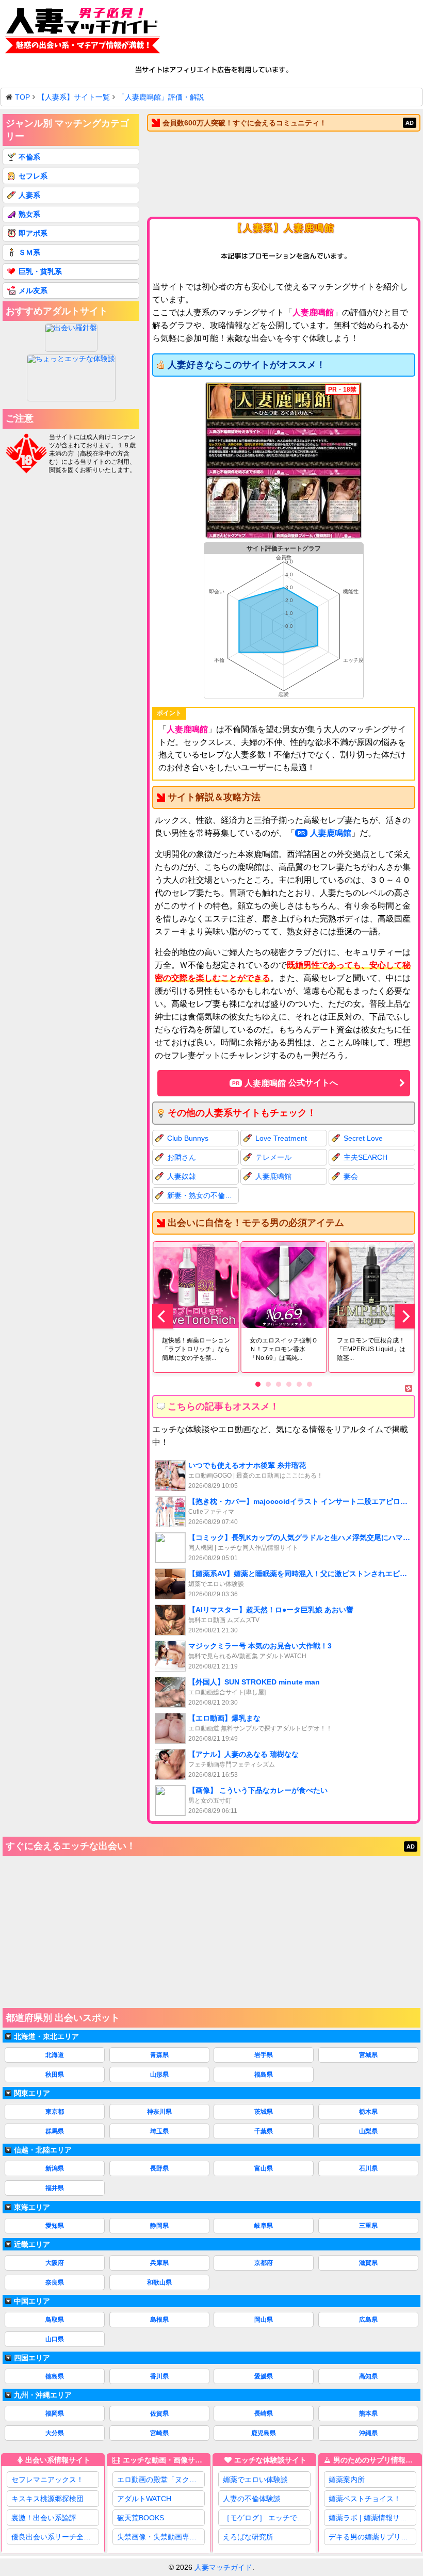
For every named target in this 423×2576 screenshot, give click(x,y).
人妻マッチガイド (223, 2567)
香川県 (159, 2376)
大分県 (55, 2433)
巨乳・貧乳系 (40, 271)
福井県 (55, 2188)
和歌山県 (159, 2282)
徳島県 (55, 2376)
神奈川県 (159, 2112)
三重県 (368, 2226)
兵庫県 (159, 2263)
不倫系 (29, 157)
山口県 (55, 2339)
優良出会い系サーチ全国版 (55, 2537)
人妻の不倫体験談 (252, 2499)
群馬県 (55, 2131)
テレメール (273, 1157)
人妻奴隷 (182, 1176)
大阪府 (55, 2263)
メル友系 (33, 290)
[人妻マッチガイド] (83, 33)
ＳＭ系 (29, 252)
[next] (405, 1316)
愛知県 (55, 2226)
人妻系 (29, 195)
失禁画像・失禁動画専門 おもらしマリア (161, 2537)
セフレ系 (33, 176)
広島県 (368, 2320)
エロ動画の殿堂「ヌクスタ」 (161, 2480)
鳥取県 (55, 2320)
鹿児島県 (264, 2433)
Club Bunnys (188, 1138)
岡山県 (264, 2320)
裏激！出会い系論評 (44, 2518)
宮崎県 (159, 2433)
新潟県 (55, 2168)
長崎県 (264, 2413)
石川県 (368, 2168)
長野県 (159, 2168)
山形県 (159, 2075)
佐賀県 (159, 2413)
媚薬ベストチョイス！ (365, 2499)
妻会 (351, 1176)
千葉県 (264, 2131)
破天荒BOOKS (141, 2518)
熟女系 (29, 214)
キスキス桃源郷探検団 (47, 2499)
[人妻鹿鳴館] (284, 461)
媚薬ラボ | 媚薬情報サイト (371, 2518)
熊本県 (368, 2413)
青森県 (159, 2055)
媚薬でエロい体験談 (255, 2480)
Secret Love (363, 1138)
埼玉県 (159, 2131)
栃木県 (368, 2112)
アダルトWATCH (144, 2499)
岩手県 (264, 2055)
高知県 (368, 2376)
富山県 (264, 2168)
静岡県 (159, 2226)
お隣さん (182, 1157)
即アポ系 (33, 233)
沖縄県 (368, 2433)
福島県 (264, 2075)
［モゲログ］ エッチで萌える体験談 (266, 2518)
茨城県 (264, 2112)
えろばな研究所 (248, 2537)
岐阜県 (264, 2226)
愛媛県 (264, 2376)
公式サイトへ (291, 1083)
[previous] (162, 1316)
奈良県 (55, 2282)
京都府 (264, 2263)
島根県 (159, 2320)
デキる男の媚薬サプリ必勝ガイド (372, 2537)
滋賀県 (368, 2263)
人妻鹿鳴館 (331, 833)
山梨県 (368, 2131)
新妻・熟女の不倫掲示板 (203, 1195)
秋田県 (55, 2075)
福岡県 (55, 2413)
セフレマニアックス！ (47, 2480)
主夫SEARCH (365, 1157)
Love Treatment (281, 1138)
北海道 (55, 2055)
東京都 (55, 2112)
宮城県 (368, 2055)
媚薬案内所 (347, 2480)
